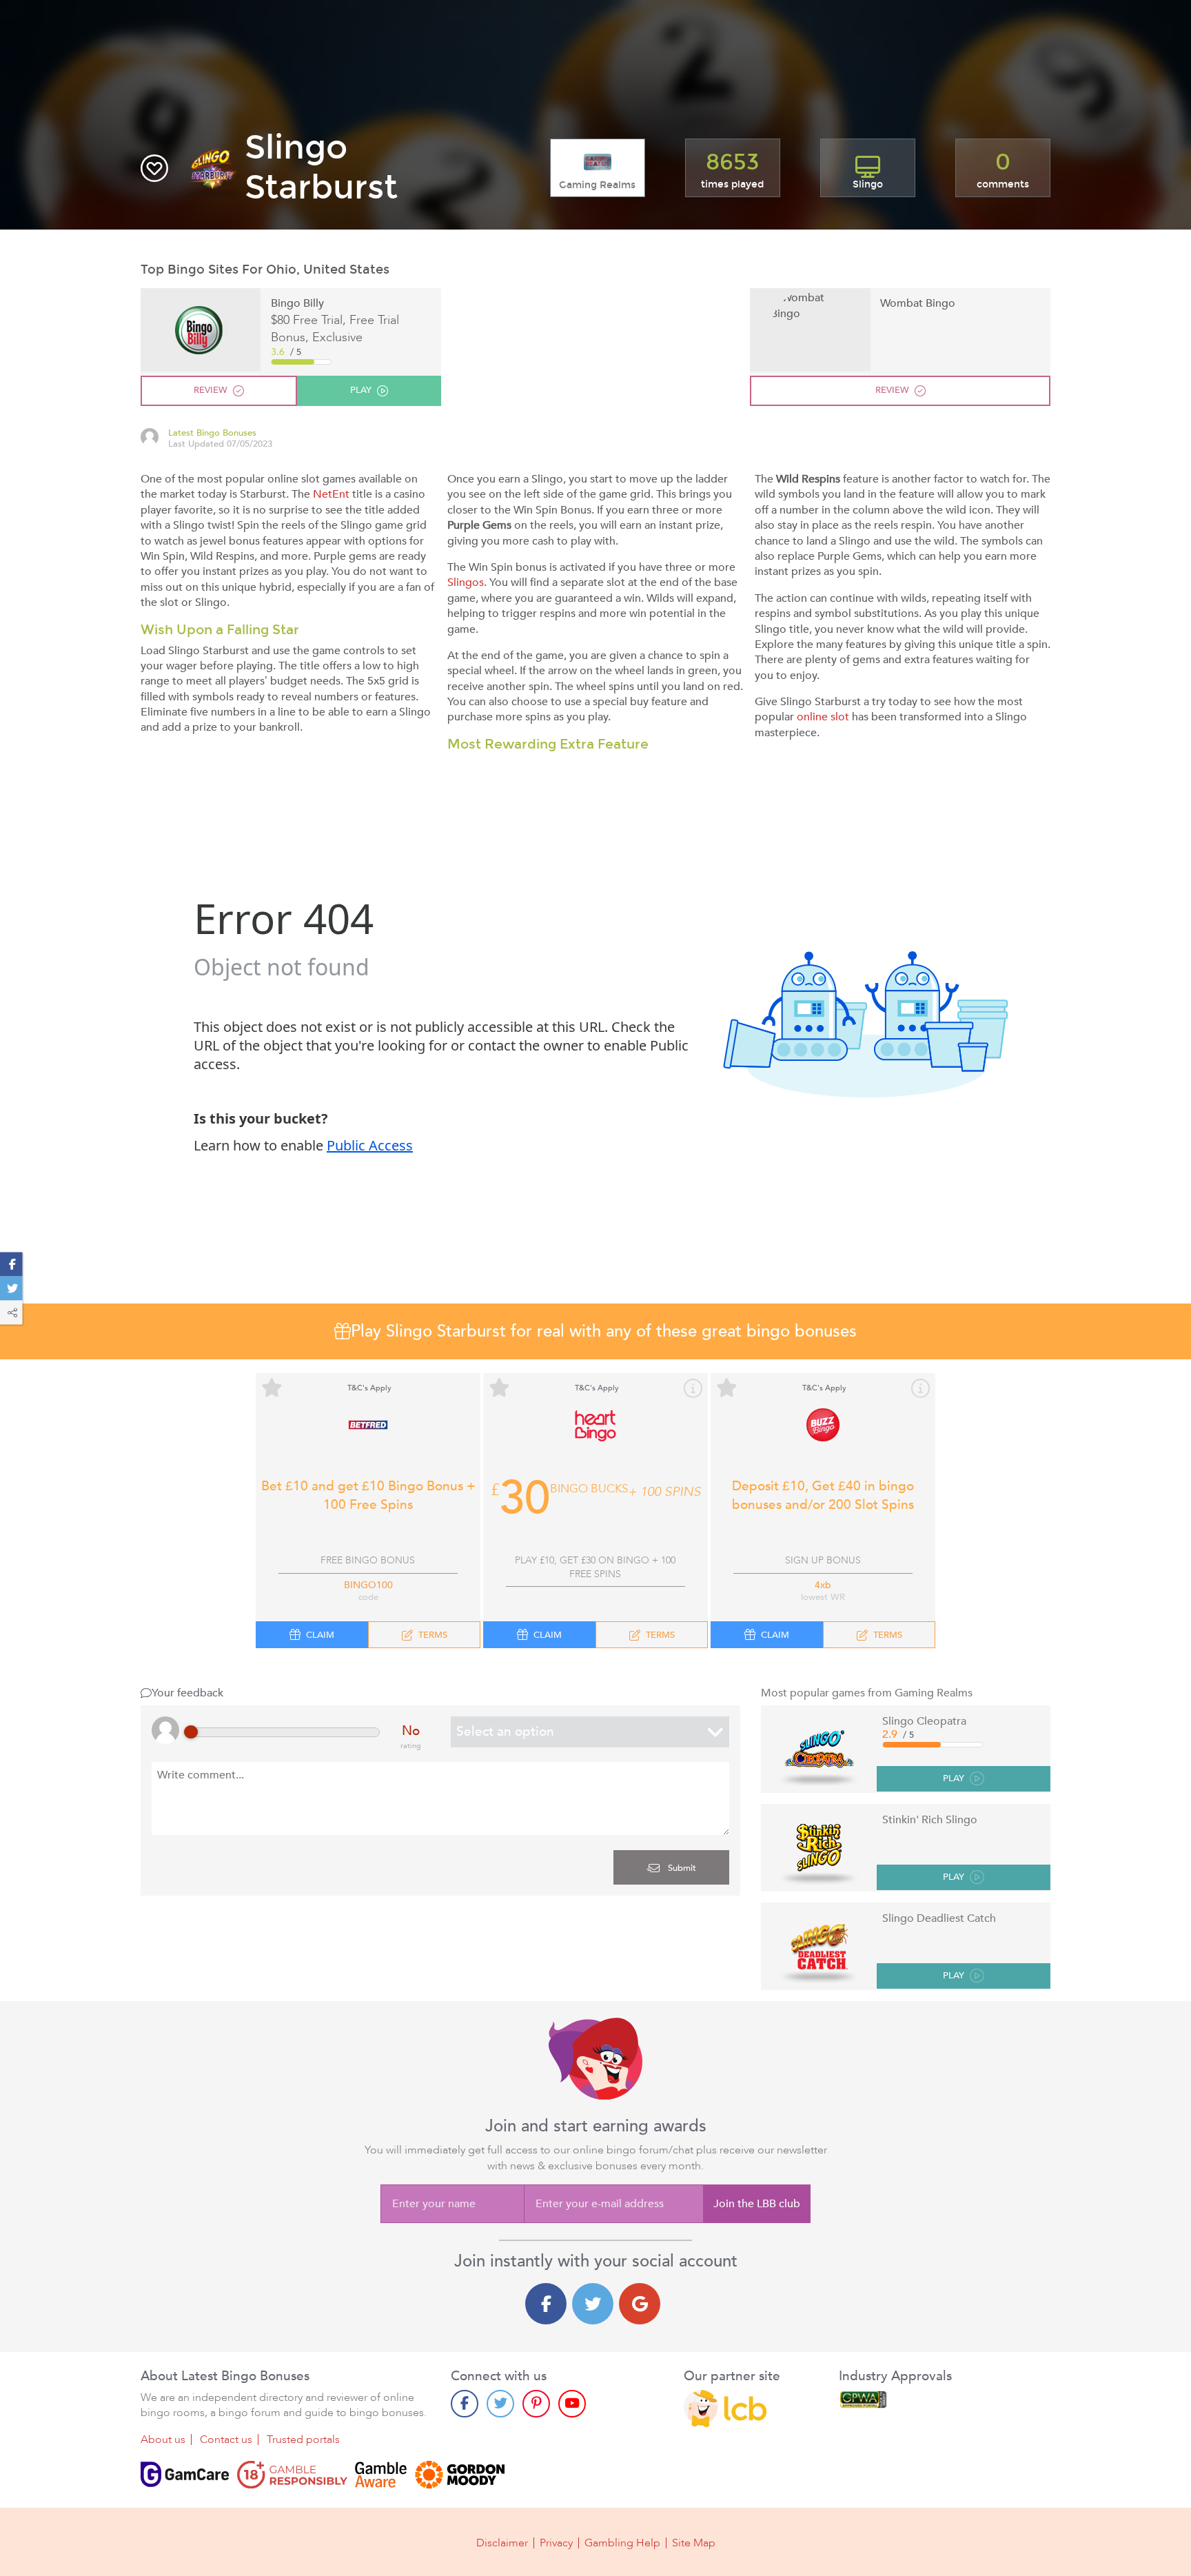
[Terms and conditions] (292, 2475)
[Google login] (640, 2304)
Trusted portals (303, 2440)
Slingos (466, 582)
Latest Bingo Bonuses (212, 433)
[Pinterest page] (536, 2404)
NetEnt (331, 494)
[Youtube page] (572, 2404)
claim (320, 1635)
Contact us (226, 2440)
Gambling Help (622, 2543)
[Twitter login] (593, 2304)
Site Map (694, 2543)
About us (163, 2440)
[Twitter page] (500, 2404)
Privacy (556, 2543)
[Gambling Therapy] (460, 2475)
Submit (681, 1868)
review (211, 390)
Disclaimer (502, 2543)
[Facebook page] (465, 2404)
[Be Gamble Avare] (381, 2475)
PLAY (954, 1779)
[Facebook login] (546, 2304)
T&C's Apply (369, 1388)
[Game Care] (185, 2475)
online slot (823, 717)
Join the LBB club (757, 2204)
